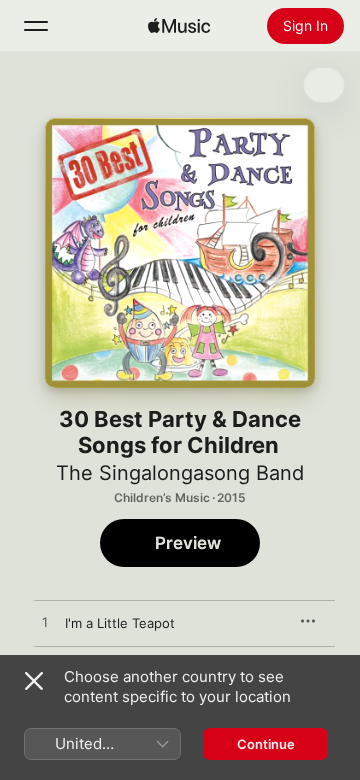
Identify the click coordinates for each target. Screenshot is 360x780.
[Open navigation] (36, 26)
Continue (266, 744)
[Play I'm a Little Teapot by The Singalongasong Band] (45, 623)
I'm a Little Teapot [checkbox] (120, 623)
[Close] (34, 681)
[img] (179, 26)
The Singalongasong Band (180, 473)
